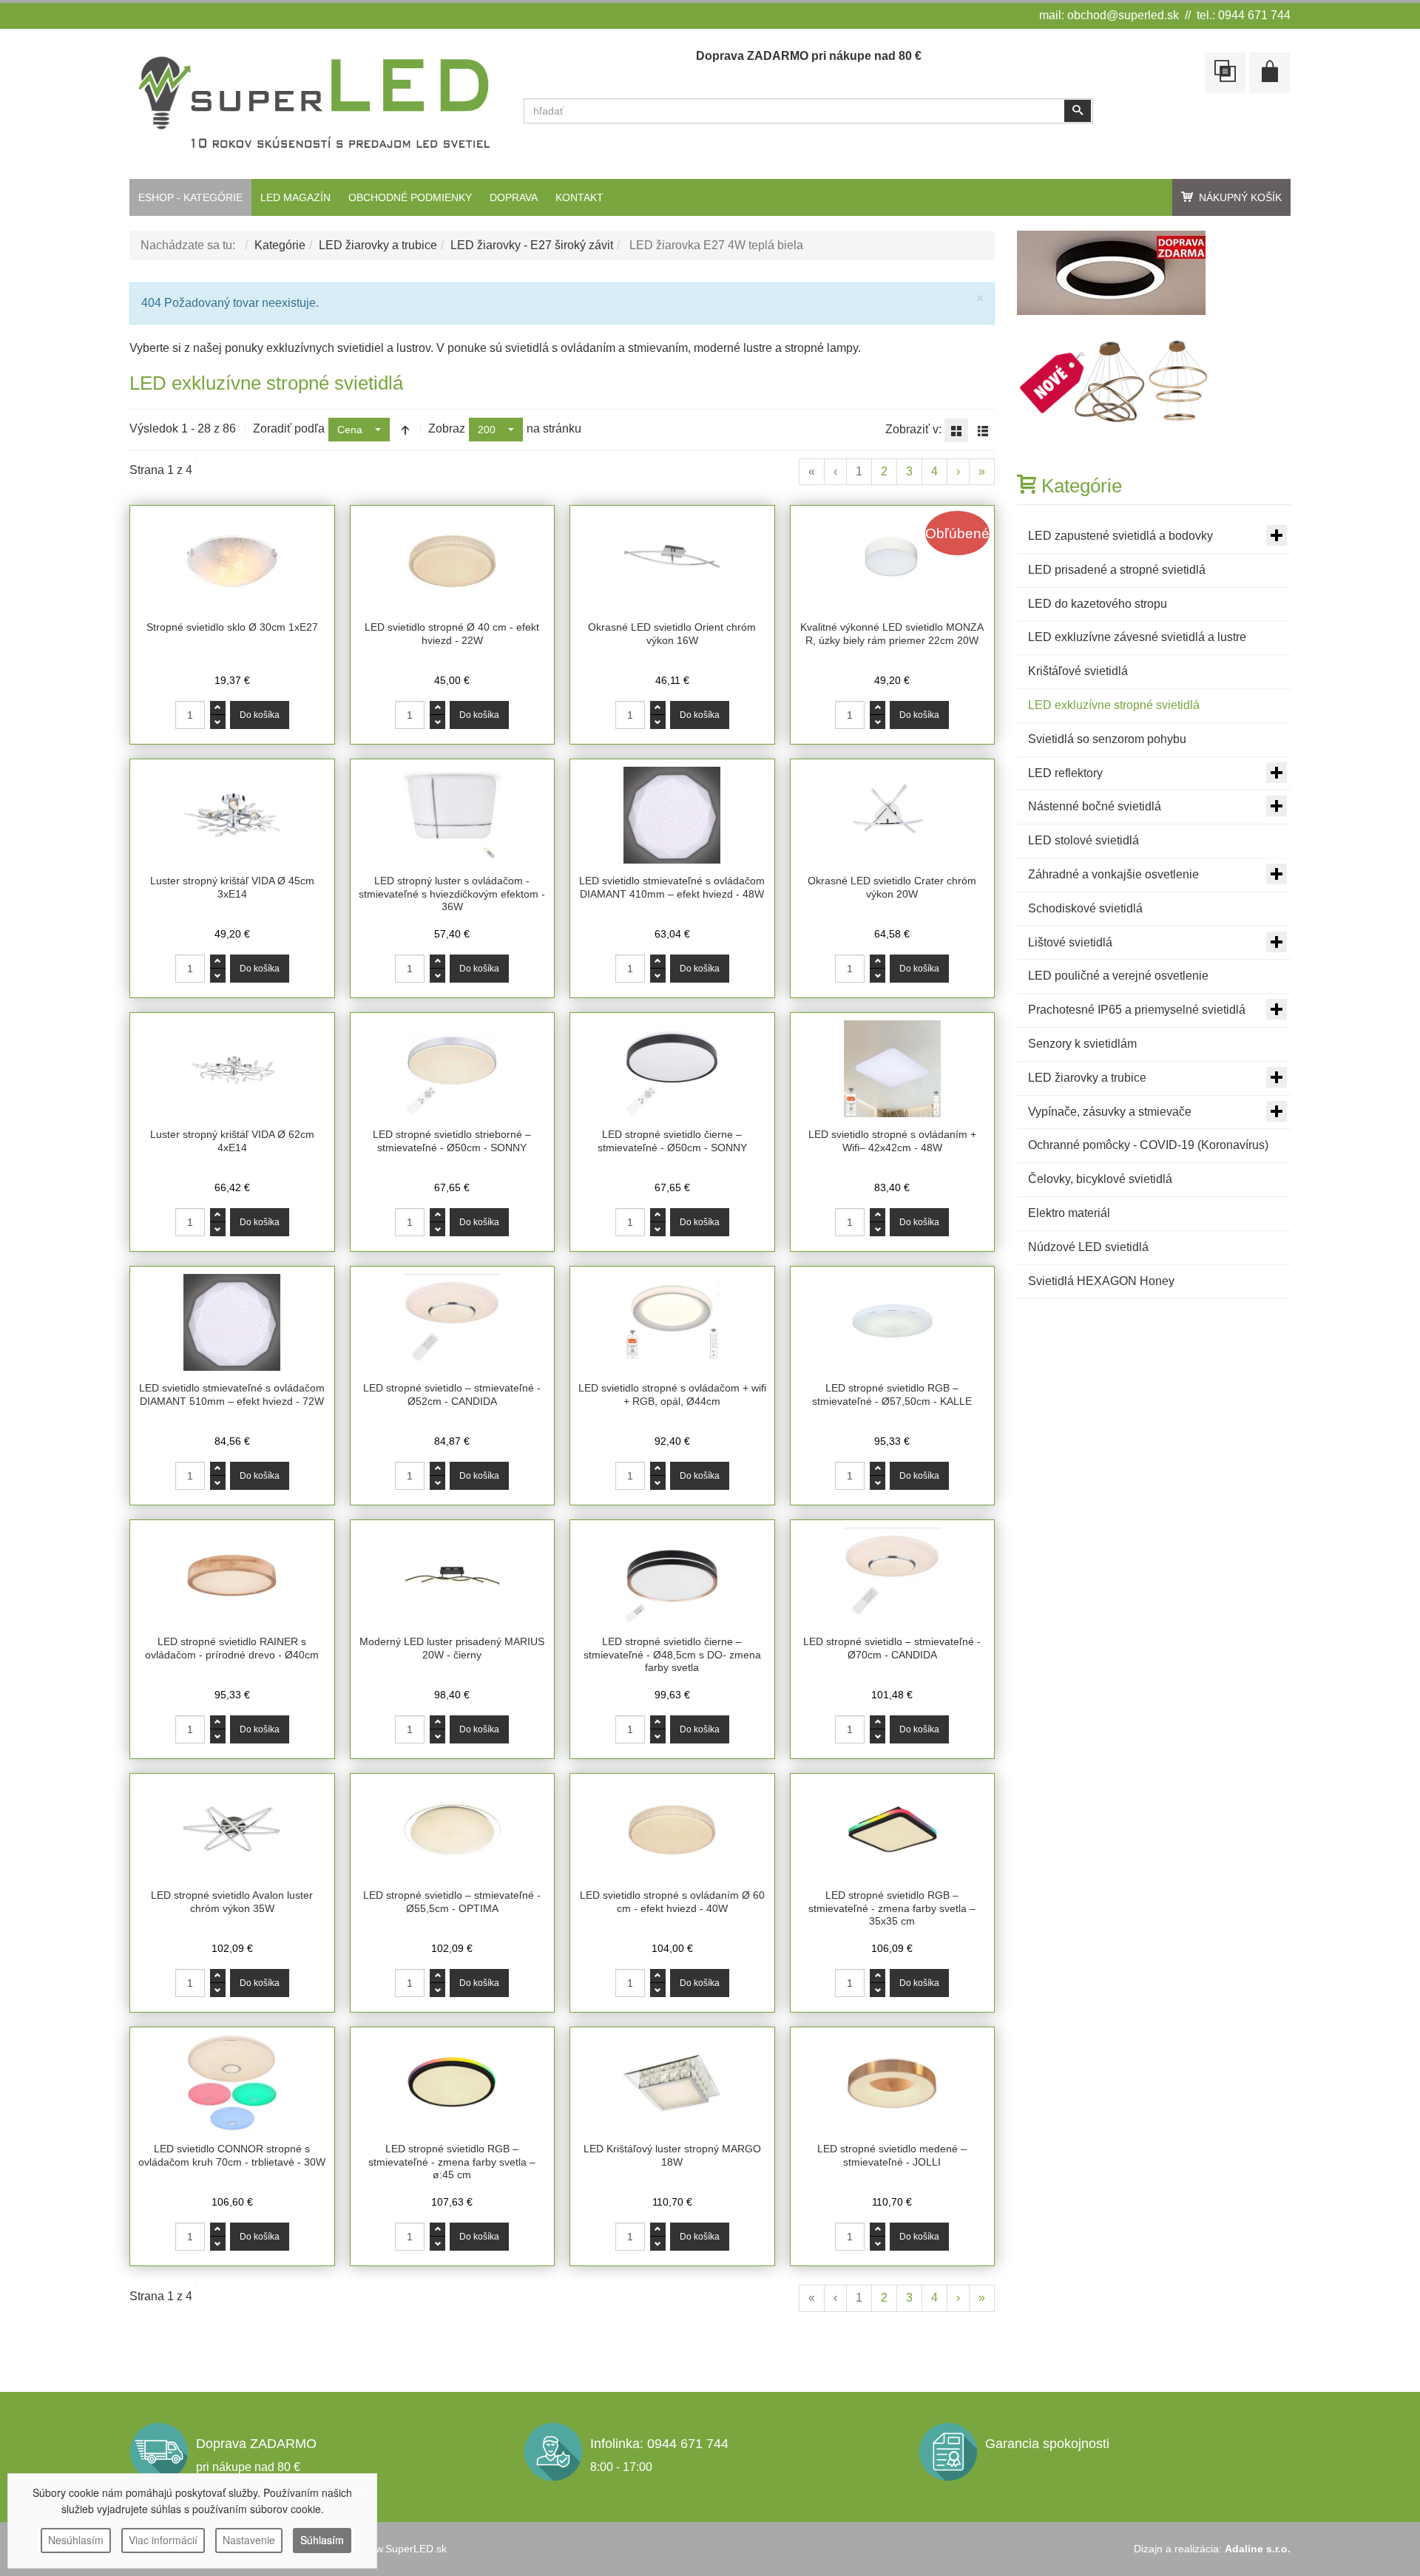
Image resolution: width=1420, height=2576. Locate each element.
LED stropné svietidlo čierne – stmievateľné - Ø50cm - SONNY (672, 1141)
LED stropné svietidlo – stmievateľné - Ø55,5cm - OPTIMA (452, 1902)
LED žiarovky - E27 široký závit (532, 245)
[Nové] (1115, 381)
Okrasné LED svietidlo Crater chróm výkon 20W (892, 887)
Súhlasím (322, 2540)
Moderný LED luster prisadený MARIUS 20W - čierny (452, 1648)
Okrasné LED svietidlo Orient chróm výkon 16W (672, 634)
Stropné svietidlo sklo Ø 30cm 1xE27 (232, 627)
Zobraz (447, 428)
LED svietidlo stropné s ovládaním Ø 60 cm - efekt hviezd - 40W (672, 1902)
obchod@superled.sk (1123, 15)
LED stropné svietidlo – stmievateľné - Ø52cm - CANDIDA (452, 1394)
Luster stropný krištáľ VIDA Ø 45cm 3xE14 (232, 887)
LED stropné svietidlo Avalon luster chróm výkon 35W (232, 1902)
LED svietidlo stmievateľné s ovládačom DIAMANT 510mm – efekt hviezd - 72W (232, 1394)
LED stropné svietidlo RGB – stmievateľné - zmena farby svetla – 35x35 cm (892, 1908)
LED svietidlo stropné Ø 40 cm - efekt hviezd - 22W (452, 634)
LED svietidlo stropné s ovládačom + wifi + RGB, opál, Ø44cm (672, 1394)
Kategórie (280, 245)
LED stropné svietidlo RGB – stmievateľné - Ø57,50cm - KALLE (892, 1394)
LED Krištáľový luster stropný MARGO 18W (672, 2155)
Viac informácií (163, 2540)
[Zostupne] (405, 430)
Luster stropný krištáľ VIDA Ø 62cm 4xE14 (232, 1141)
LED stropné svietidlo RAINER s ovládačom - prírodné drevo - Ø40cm (232, 1648)
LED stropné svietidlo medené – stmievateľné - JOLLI (892, 2155)
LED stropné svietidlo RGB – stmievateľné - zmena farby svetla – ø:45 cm (452, 2162)
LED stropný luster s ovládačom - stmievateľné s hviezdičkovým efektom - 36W (452, 894)
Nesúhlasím (76, 2540)
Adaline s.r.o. (1258, 2549)
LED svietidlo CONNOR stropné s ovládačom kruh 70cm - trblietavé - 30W (232, 2155)
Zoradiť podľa (289, 428)
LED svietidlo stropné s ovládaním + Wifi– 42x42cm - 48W (892, 1141)
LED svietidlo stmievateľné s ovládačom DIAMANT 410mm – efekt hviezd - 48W (672, 887)
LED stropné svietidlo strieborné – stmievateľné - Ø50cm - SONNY (452, 1141)
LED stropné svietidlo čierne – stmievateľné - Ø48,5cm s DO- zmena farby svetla (672, 1654)
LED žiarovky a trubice (378, 245)
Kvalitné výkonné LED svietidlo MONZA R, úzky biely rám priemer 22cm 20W (892, 634)
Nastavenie (249, 2540)
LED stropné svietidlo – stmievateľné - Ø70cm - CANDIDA (892, 1648)
